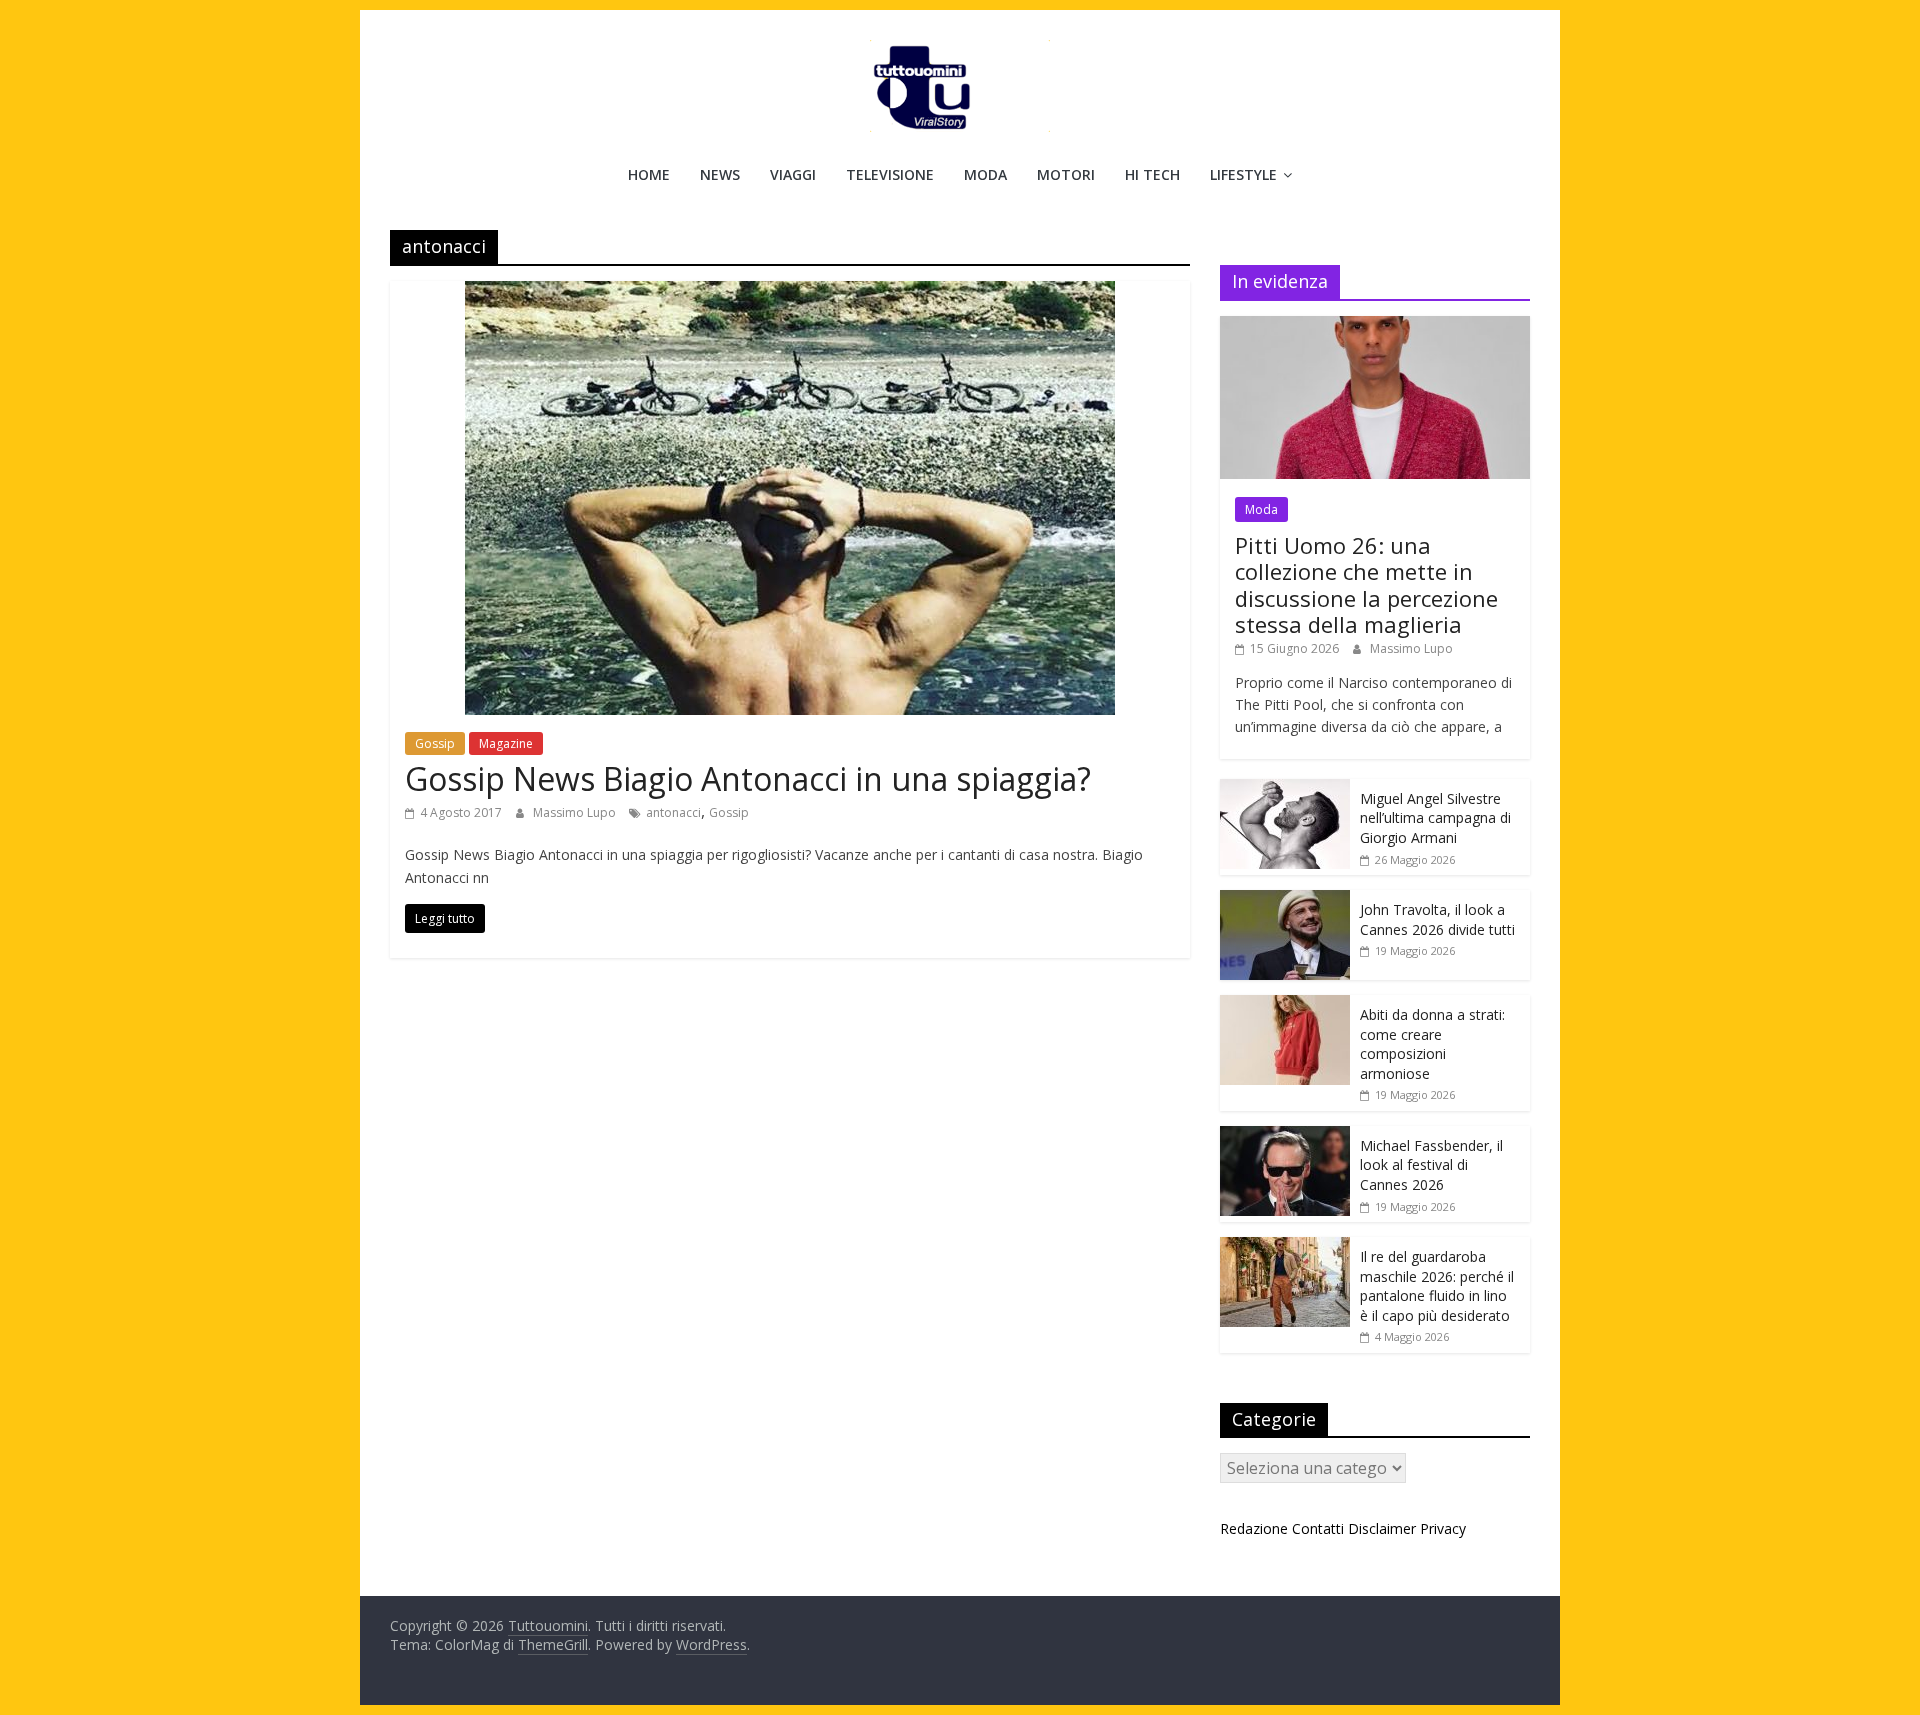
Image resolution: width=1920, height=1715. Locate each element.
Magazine (506, 743)
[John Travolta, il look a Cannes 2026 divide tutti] (1285, 900)
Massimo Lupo (576, 812)
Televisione (890, 174)
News (720, 174)
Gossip (435, 743)
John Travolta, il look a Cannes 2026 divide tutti (1437, 919)
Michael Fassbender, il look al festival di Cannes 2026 (1431, 1165)
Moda (985, 174)
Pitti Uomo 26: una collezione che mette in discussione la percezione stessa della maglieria (1366, 584)
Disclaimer (1382, 1528)
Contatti (1318, 1528)
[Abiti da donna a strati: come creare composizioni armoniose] (1285, 1005)
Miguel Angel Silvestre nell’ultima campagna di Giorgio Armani (1435, 818)
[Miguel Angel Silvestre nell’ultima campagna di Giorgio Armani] (1285, 789)
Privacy (1443, 1528)
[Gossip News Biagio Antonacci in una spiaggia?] (790, 293)
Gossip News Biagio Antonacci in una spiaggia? (748, 778)
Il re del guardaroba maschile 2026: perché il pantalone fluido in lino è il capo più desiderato (1437, 1286)
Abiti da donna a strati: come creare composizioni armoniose (1432, 1044)
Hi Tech (1152, 174)
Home (649, 174)
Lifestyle (1243, 174)
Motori (1066, 174)
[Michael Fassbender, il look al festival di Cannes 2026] (1285, 1136)
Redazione (1254, 1528)
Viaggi (793, 174)
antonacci (673, 812)
